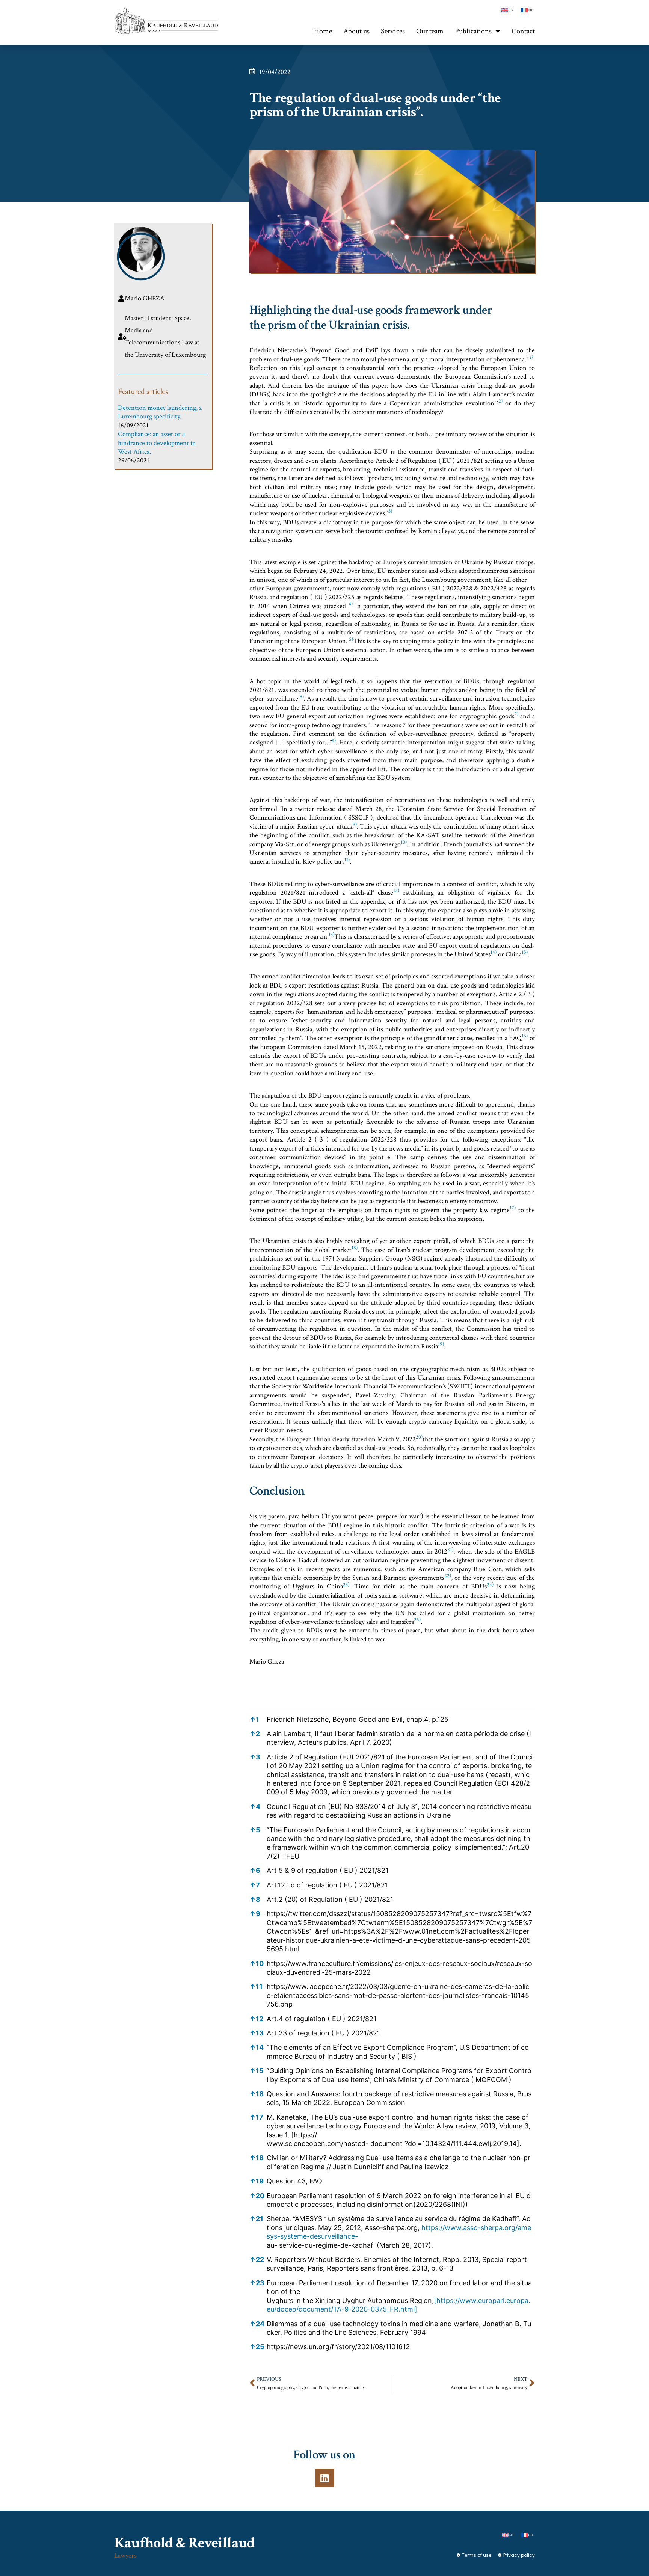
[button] (531, 359)
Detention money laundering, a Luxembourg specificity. (160, 412)
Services (393, 31)
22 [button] (257, 2260)
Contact (523, 31)
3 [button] (255, 1757)
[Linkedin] (324, 2478)
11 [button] (256, 1986)
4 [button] (255, 1807)
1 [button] (254, 1719)
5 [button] (255, 1830)
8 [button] (255, 1899)
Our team (430, 31)
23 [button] (257, 2283)
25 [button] (257, 2347)
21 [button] (256, 2219)
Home (323, 31)
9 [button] (255, 1914)
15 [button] (257, 2071)
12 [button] (256, 2019)
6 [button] (255, 1870)
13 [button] (257, 2033)
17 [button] (256, 2117)
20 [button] (257, 2196)
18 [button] (257, 2158)
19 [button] (257, 2181)
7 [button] (255, 1885)
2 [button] (255, 1734)
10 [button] (257, 1964)
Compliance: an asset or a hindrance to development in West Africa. (157, 443)
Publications (473, 31)
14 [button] (257, 2047)
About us (356, 31)
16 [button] (257, 2094)
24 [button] (257, 2324)
